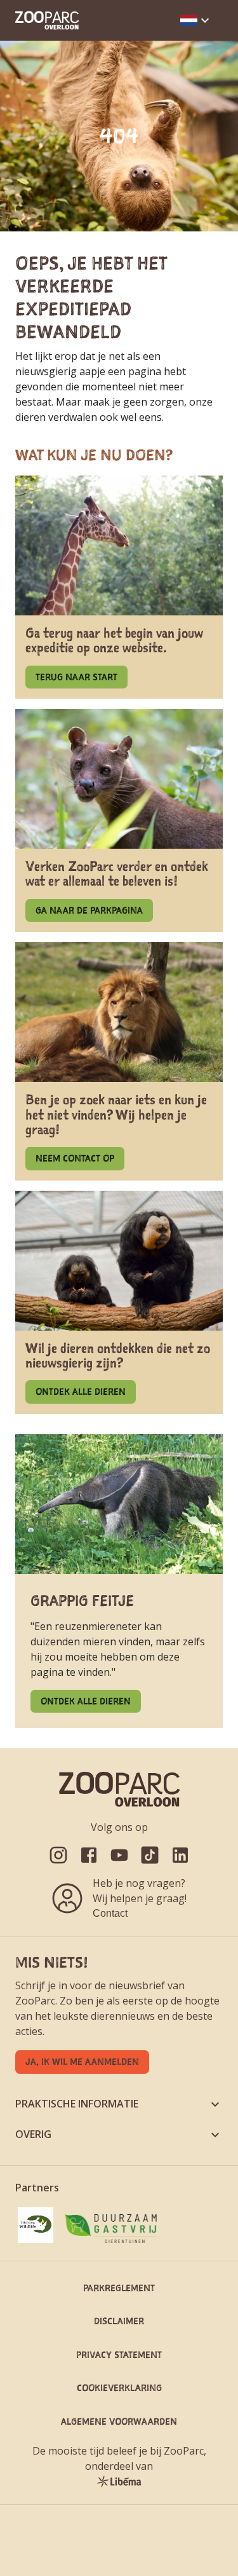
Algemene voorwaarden (119, 2421)
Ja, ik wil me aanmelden (82, 2061)
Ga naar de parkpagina (89, 910)
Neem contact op (75, 1158)
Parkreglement (119, 2288)
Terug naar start (76, 677)
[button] (196, 20)
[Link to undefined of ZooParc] (58, 1855)
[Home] (47, 20)
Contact (110, 1913)
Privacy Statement (119, 2354)
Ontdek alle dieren (81, 1391)
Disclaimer (119, 2321)
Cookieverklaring (119, 2388)
